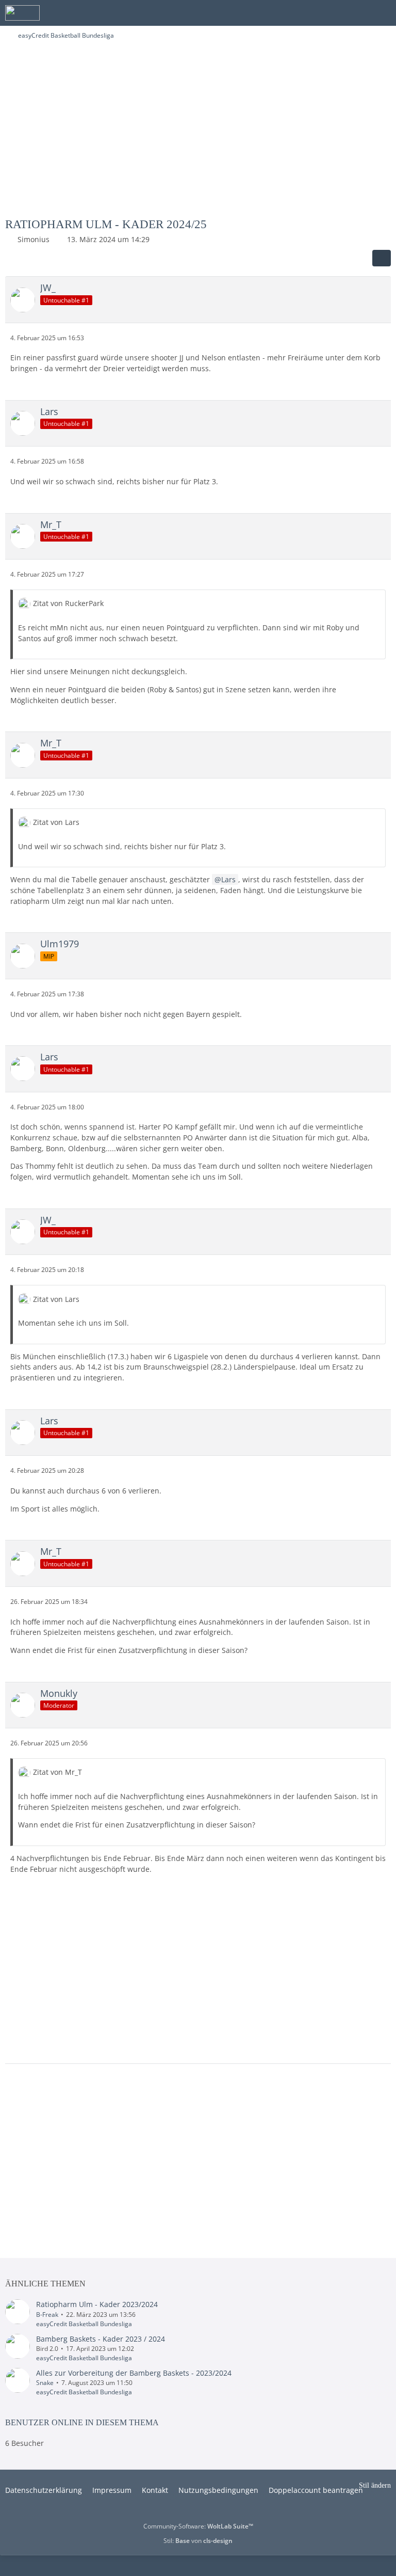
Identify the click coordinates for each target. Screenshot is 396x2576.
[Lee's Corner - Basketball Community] (22, 13)
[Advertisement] (198, 133)
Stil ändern (375, 2485)
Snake (45, 2383)
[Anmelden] (357, 13)
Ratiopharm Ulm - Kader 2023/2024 (97, 2304)
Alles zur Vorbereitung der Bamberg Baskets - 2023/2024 (134, 2373)
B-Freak (47, 2315)
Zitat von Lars (56, 822)
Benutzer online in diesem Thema (82, 2422)
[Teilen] (382, 258)
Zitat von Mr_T (57, 1772)
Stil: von (198, 2541)
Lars (228, 879)
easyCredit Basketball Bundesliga (84, 2324)
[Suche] (331, 13)
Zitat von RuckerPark (68, 603)
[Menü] (383, 13)
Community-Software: (198, 2526)
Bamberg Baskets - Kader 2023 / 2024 (101, 2339)
